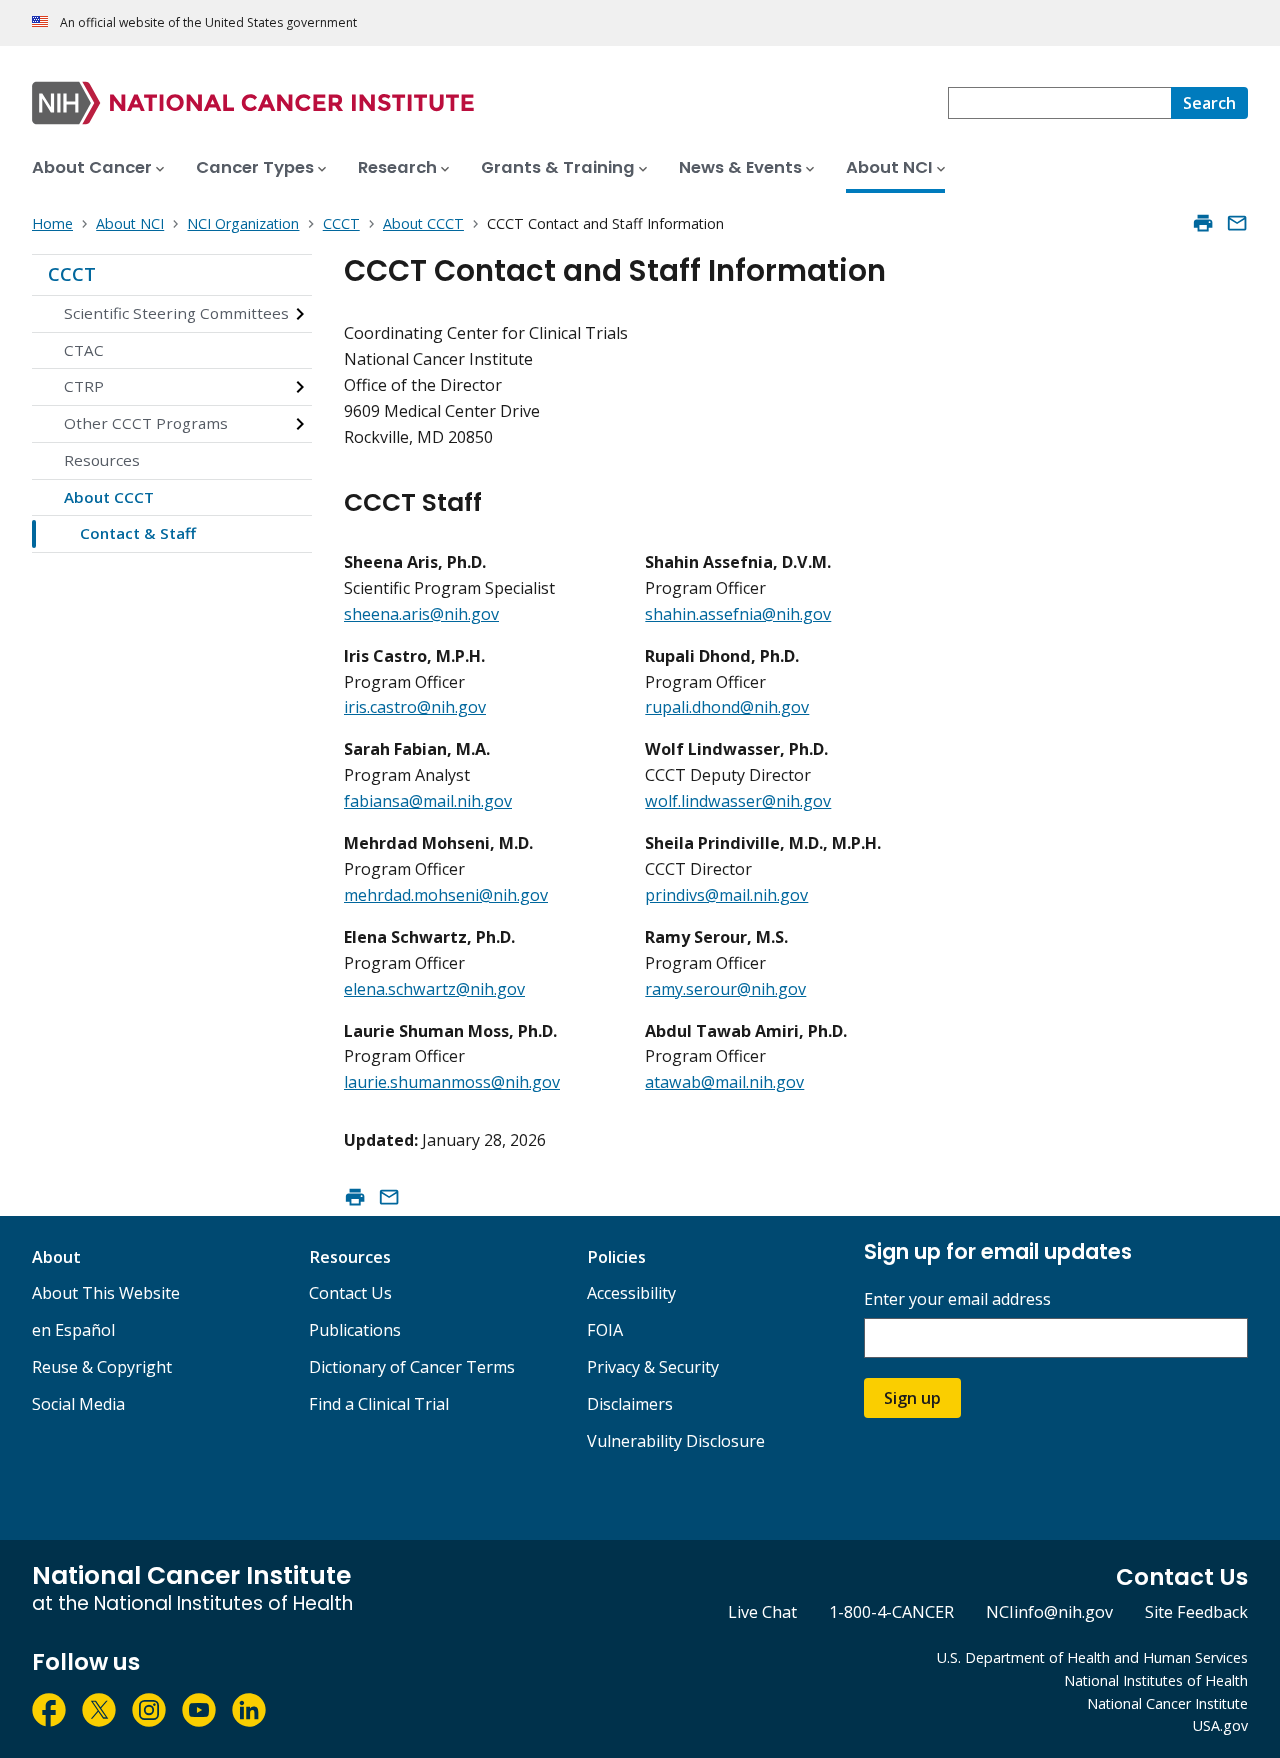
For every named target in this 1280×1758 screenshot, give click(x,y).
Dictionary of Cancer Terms (412, 1367)
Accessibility (631, 1293)
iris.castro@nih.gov (415, 707)
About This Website (106, 1293)
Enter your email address (957, 1299)
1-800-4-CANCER (891, 1612)
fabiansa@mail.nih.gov (428, 801)
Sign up (912, 1398)
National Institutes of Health (1156, 1680)
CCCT (72, 274)
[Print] (1203, 223)
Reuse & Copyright (102, 1367)
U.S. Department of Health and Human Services (1092, 1657)
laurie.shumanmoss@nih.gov (452, 1082)
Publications (355, 1330)
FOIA (605, 1330)
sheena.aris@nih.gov (421, 614)
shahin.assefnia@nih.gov (738, 614)
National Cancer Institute (1167, 1703)
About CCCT (109, 497)
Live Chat (762, 1612)
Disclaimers (630, 1404)
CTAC (84, 350)
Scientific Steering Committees (176, 313)
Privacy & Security (653, 1367)
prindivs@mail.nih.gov (726, 895)
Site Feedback (1196, 1612)
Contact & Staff (138, 533)
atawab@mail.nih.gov (724, 1082)
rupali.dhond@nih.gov (727, 707)
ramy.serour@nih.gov (725, 989)
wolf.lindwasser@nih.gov (738, 801)
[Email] (1237, 223)
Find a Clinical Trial (379, 1404)
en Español (73, 1330)
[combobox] (1059, 103)
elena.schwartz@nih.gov (434, 989)
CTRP (84, 386)
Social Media (78, 1404)
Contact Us (350, 1293)
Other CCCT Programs (146, 423)
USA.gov (1220, 1725)
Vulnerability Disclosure (676, 1441)
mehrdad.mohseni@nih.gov (446, 895)
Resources (102, 460)
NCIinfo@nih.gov (1049, 1612)
